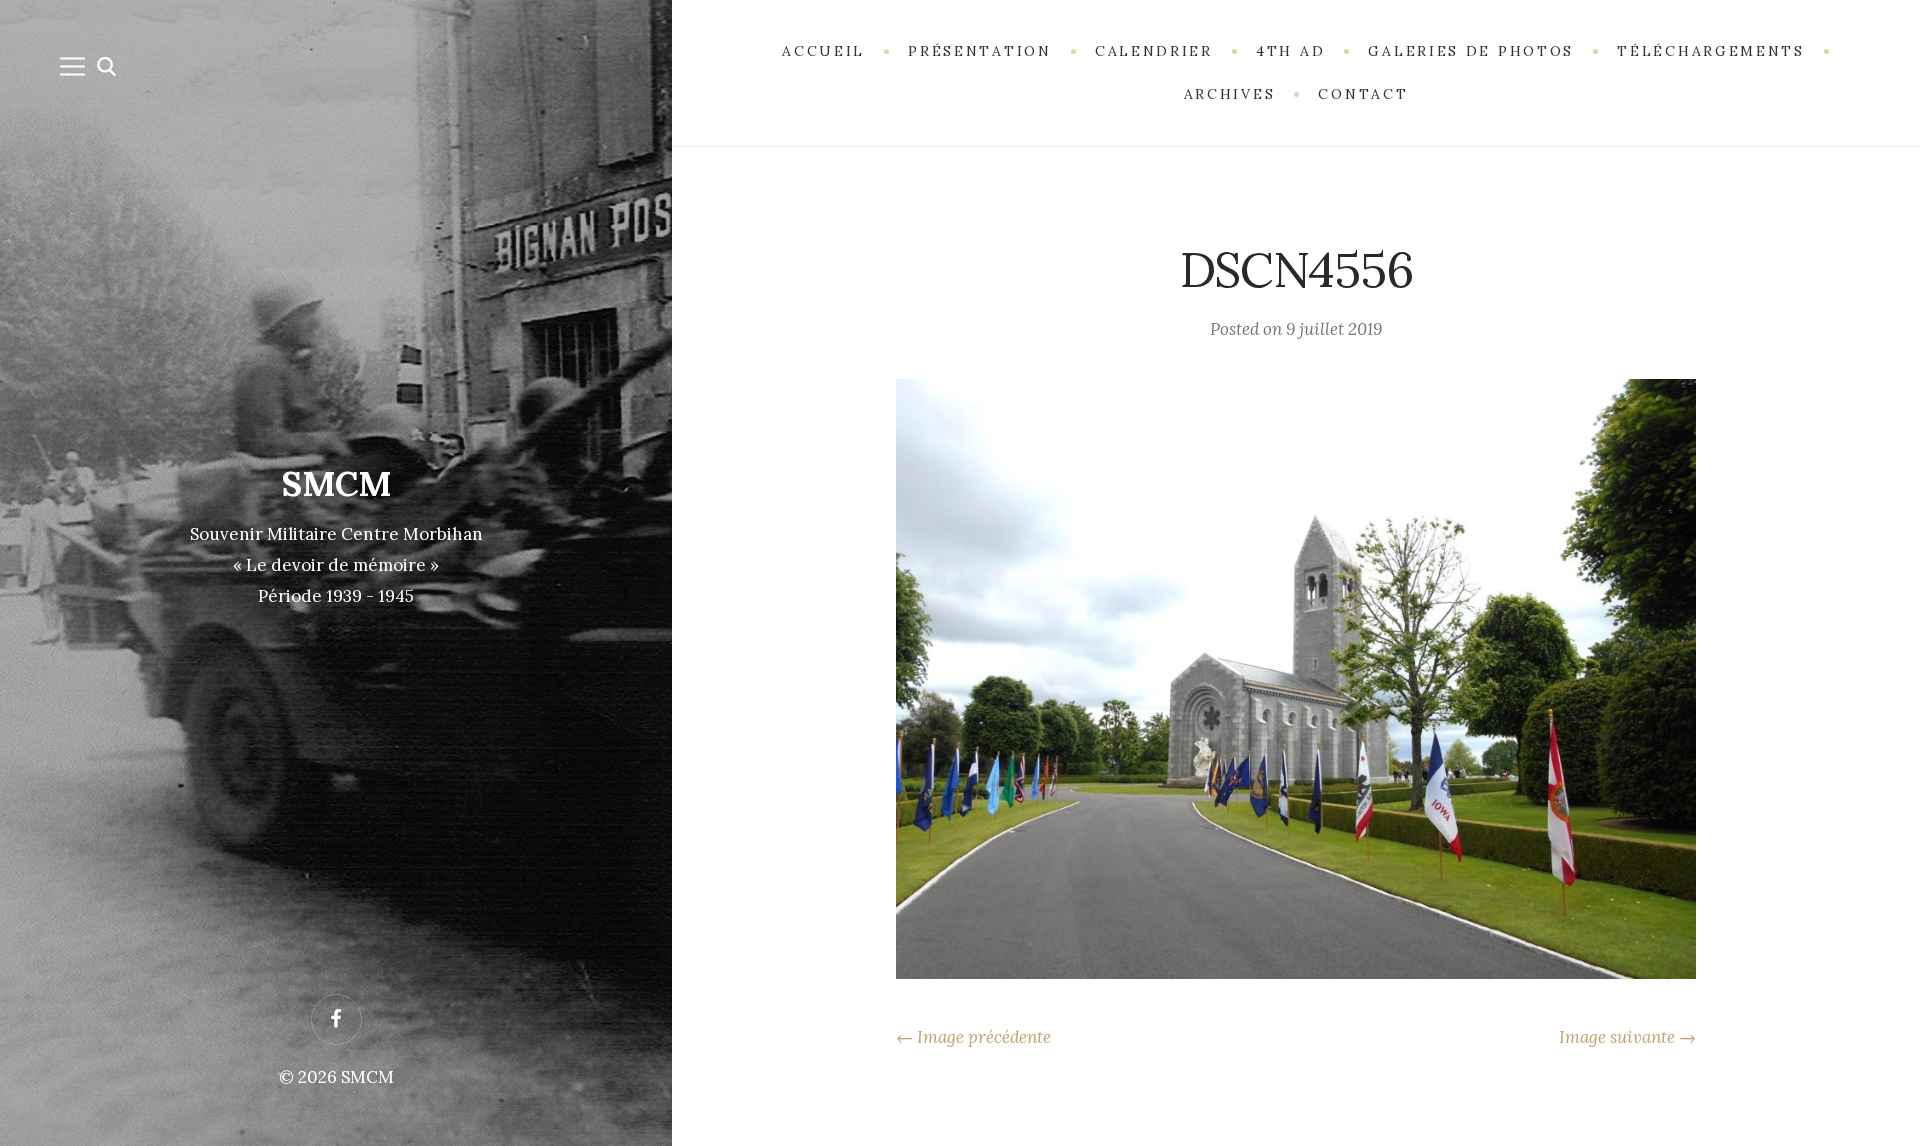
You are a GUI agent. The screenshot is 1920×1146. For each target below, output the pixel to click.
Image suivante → (1627, 1037)
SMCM (336, 483)
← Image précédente (973, 1037)
